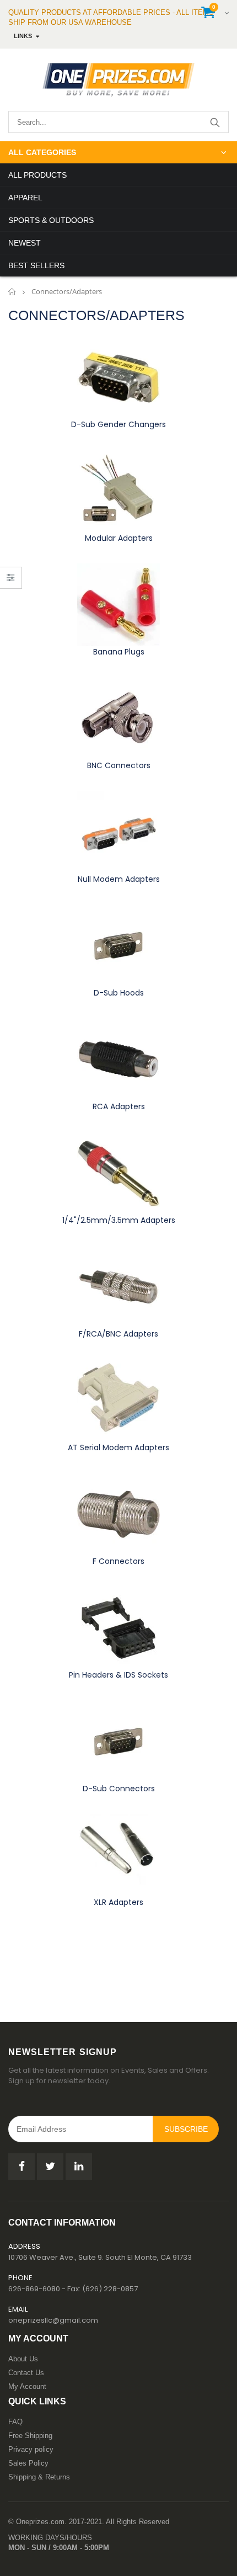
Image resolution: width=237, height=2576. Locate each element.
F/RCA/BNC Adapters (118, 1334)
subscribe (186, 2129)
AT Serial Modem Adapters (118, 1447)
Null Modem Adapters (119, 879)
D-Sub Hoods (119, 993)
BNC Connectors (119, 765)
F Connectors (118, 1561)
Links (23, 36)
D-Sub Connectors (119, 1789)
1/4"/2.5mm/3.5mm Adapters (119, 1220)
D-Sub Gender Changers (118, 424)
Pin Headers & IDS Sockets (118, 1675)
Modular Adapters (119, 538)
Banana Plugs (119, 652)
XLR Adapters (118, 1902)
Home (12, 292)
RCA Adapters (119, 1106)
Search (215, 122)
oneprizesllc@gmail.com (53, 2320)
